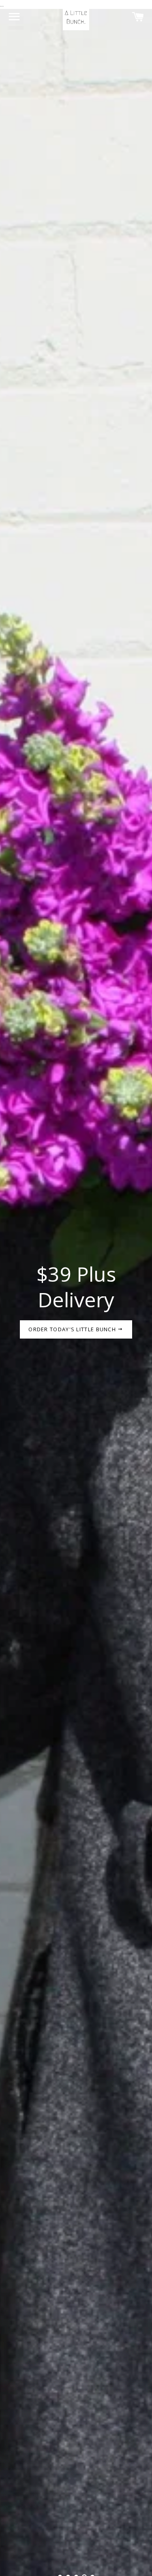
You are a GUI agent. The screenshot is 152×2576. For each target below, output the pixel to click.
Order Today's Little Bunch (73, 1329)
